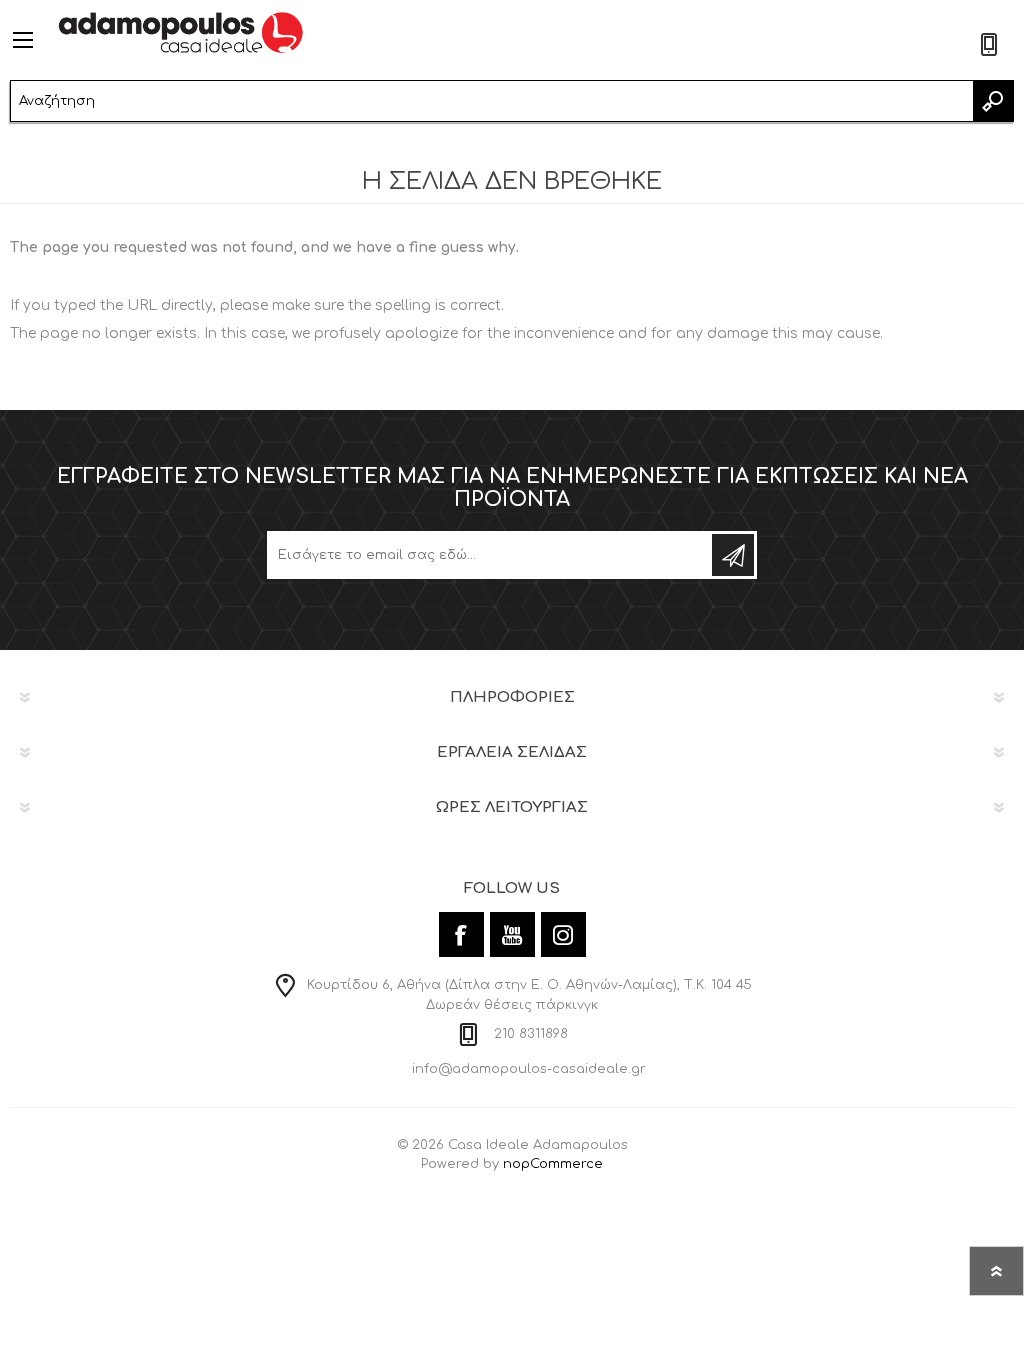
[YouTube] (512, 934)
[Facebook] (461, 934)
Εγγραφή (733, 555)
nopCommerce (553, 1164)
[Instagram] (563, 934)
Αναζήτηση (993, 101)
